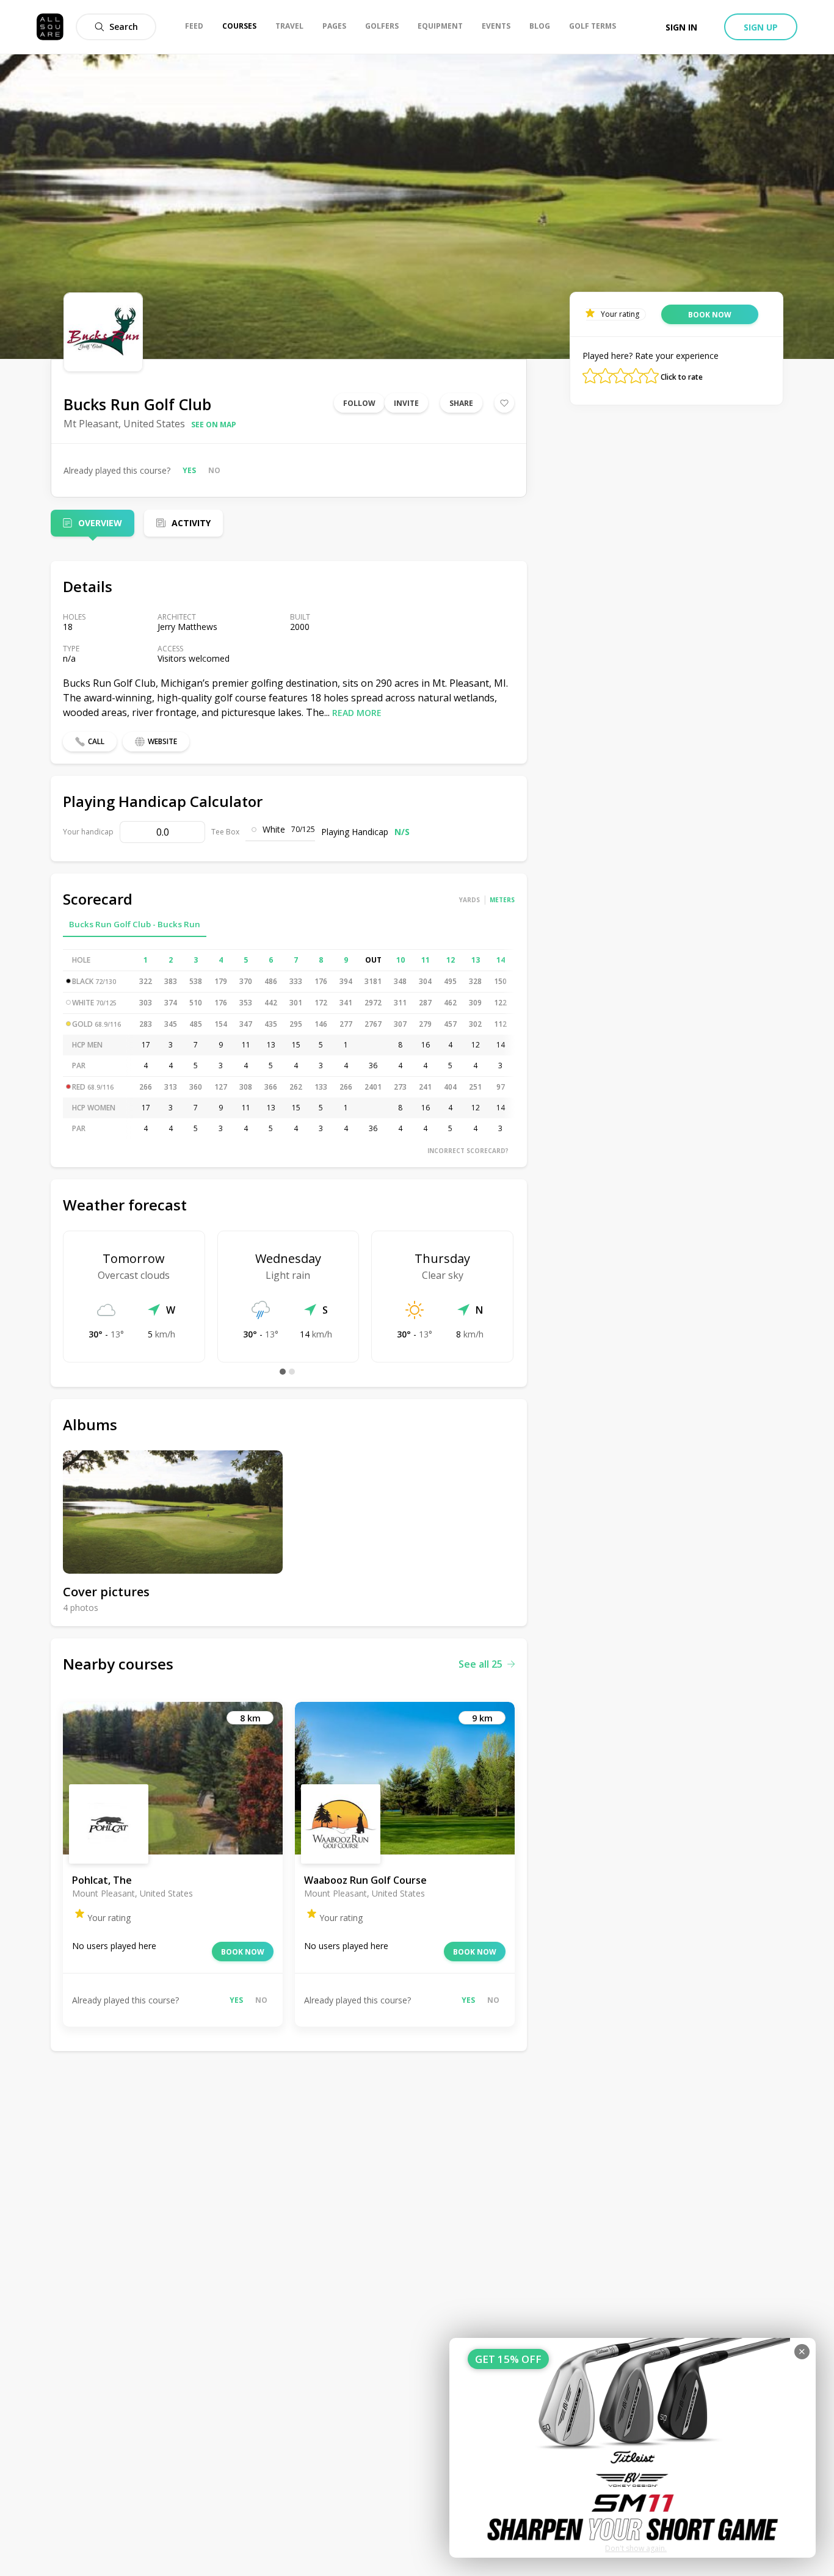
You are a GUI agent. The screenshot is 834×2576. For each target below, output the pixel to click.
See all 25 (480, 1664)
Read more (357, 713)
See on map (214, 425)
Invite (406, 403)
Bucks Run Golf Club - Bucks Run (135, 924)
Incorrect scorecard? (468, 1151)
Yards (470, 900)
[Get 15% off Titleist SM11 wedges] (633, 2448)
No (214, 470)
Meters (502, 900)
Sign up (761, 27)
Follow (359, 403)
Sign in (681, 27)
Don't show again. (636, 2548)
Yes (189, 470)
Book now (243, 1952)
